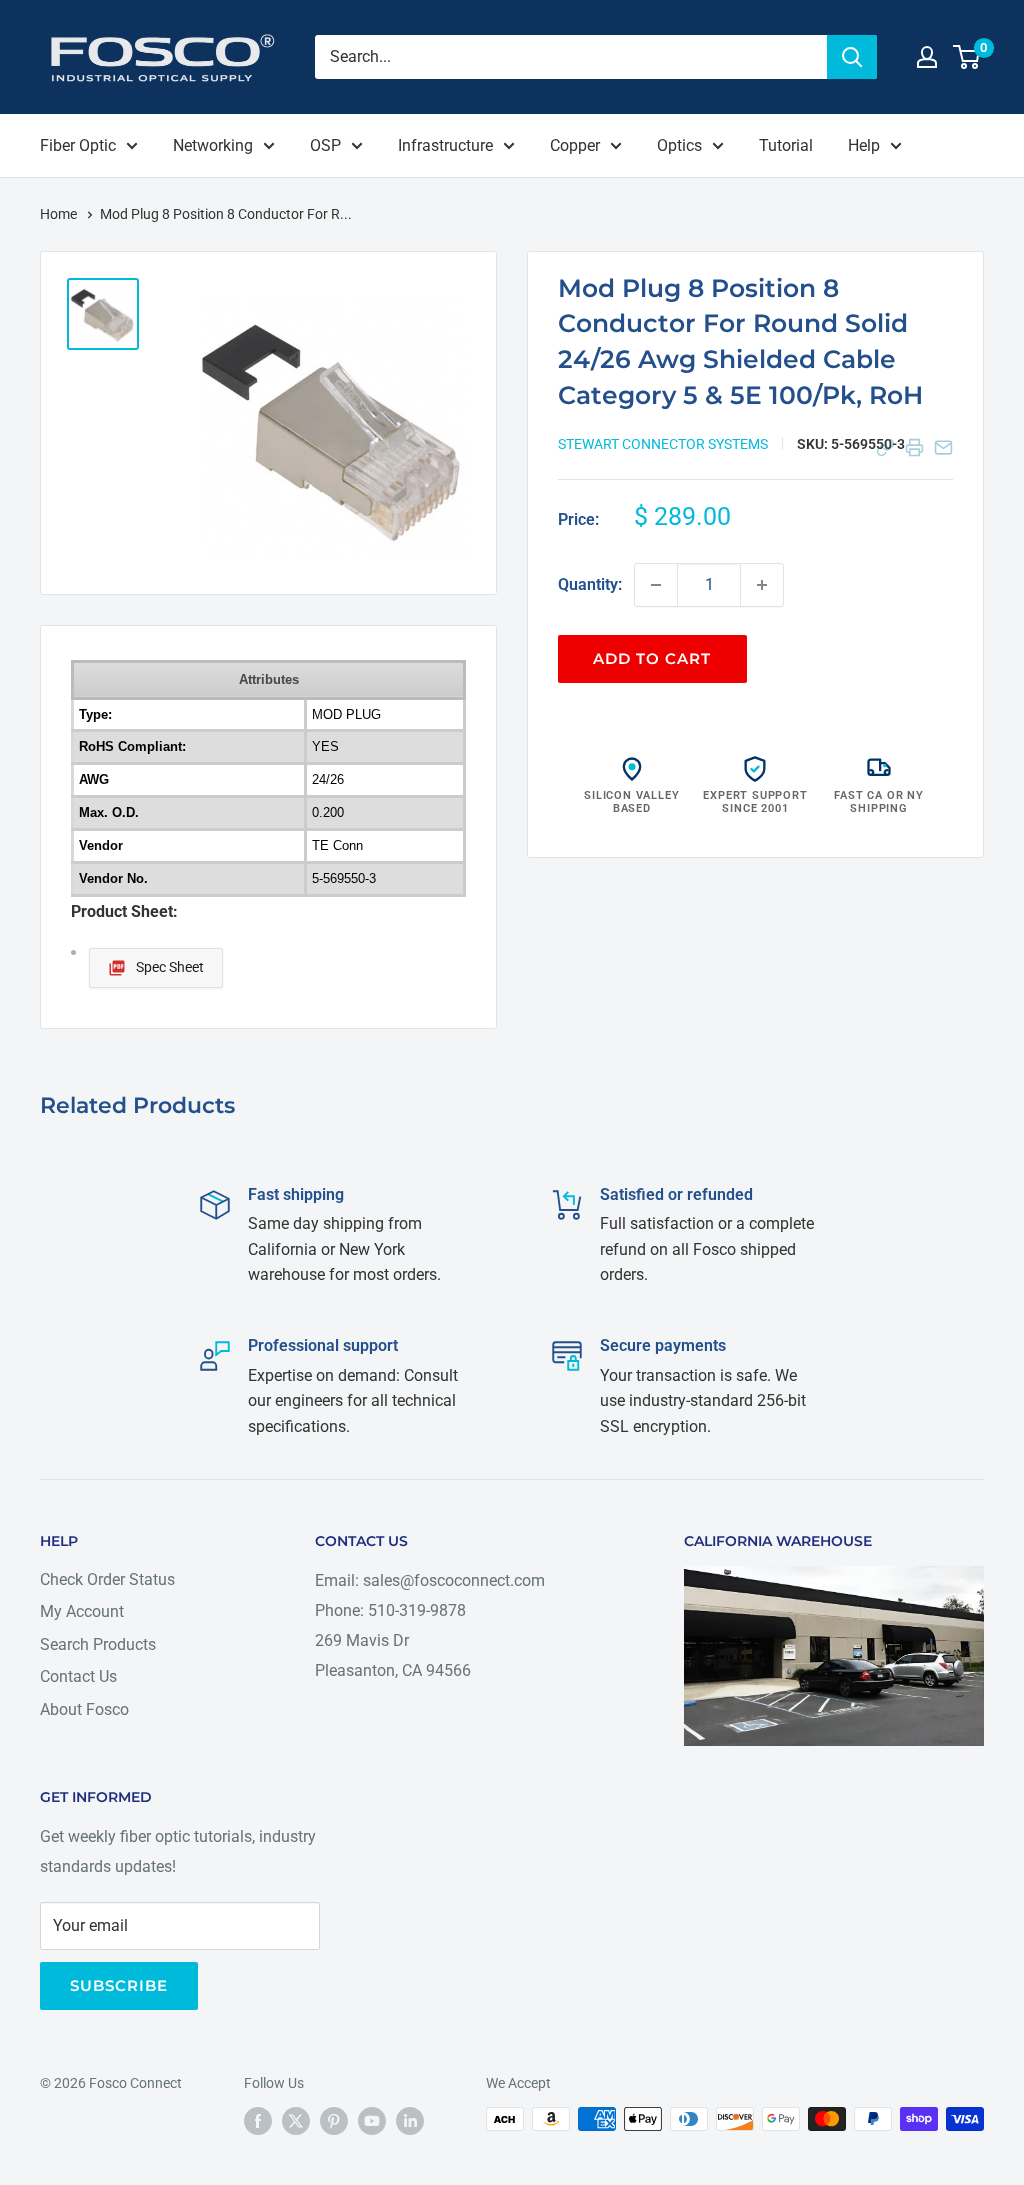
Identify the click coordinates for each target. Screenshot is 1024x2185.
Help (864, 145)
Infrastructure (445, 145)
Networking (213, 145)
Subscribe (119, 1985)
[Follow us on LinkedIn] (410, 2121)
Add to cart (652, 658)
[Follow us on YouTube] (372, 2121)
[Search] (852, 57)
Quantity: (590, 584)
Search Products (98, 1644)
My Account (82, 1611)
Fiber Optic (78, 145)
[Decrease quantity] (656, 585)
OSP (325, 145)
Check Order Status (107, 1579)
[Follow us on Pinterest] (334, 2121)
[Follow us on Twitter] (296, 2121)
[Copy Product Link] (885, 447)
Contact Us (78, 1676)
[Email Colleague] (943, 447)
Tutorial (786, 145)
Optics (679, 145)
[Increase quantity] (762, 585)
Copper (575, 145)
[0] (967, 57)
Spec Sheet (170, 967)
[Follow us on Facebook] (258, 2121)
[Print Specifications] (914, 447)
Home (60, 214)
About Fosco (84, 1709)
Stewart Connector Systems (663, 444)
